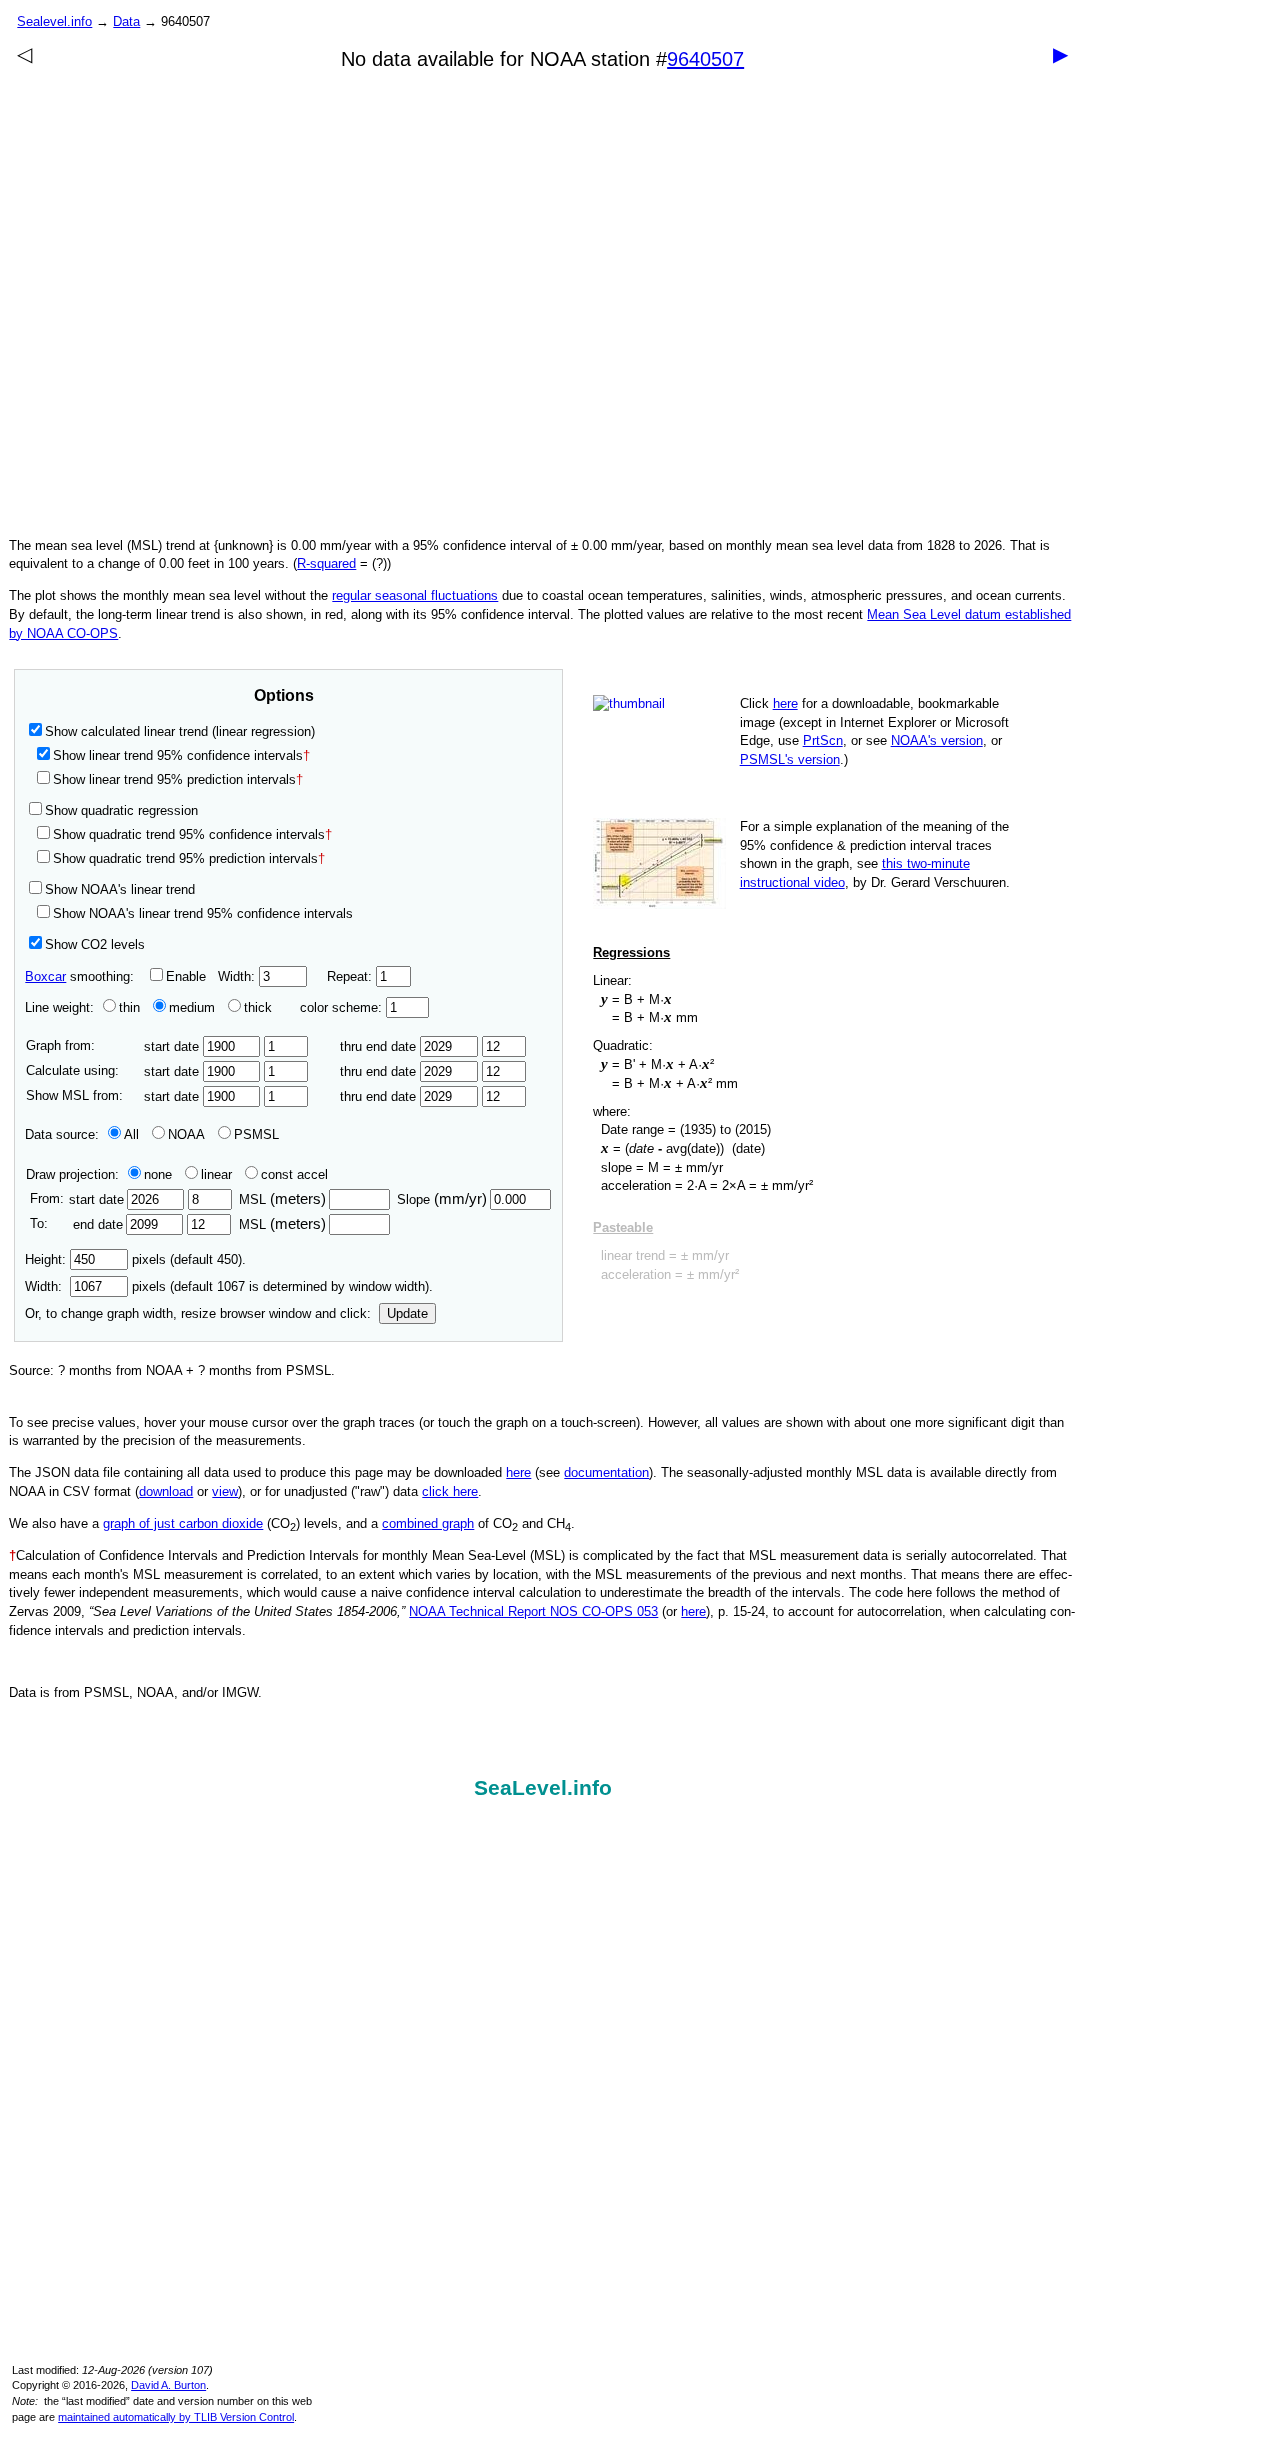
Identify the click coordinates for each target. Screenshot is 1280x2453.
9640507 (705, 59)
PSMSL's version (790, 759)
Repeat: (351, 976)
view (225, 1491)
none (158, 1174)
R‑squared (326, 563)
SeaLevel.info (543, 1788)
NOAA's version (937, 740)
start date (173, 1046)
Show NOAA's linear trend (120, 889)
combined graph (428, 1523)
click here (450, 1491)
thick (260, 1007)
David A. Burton (168, 2385)
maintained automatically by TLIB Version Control (176, 2417)
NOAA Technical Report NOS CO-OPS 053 (533, 1611)
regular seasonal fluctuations (415, 595)
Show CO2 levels (95, 944)
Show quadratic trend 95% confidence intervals (192, 834)
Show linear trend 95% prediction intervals (178, 779)
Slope (442, 1199)
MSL (282, 1199)
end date (97, 1224)
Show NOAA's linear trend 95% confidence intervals (203, 913)
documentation (606, 1472)
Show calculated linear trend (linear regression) (180, 731)
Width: (238, 976)
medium (192, 1007)
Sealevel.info (54, 21)
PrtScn (823, 740)
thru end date (380, 1046)
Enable (186, 976)
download (166, 1491)
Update (407, 1313)
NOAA (186, 1134)
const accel (294, 1174)
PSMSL (256, 1134)
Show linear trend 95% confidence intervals (178, 755)
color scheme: (343, 1007)
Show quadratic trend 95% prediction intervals (189, 858)
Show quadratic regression (121, 810)
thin (129, 1007)
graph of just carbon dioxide (183, 1523)
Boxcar (45, 976)
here (785, 703)
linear (216, 1174)
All (131, 1134)
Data (126, 21)
